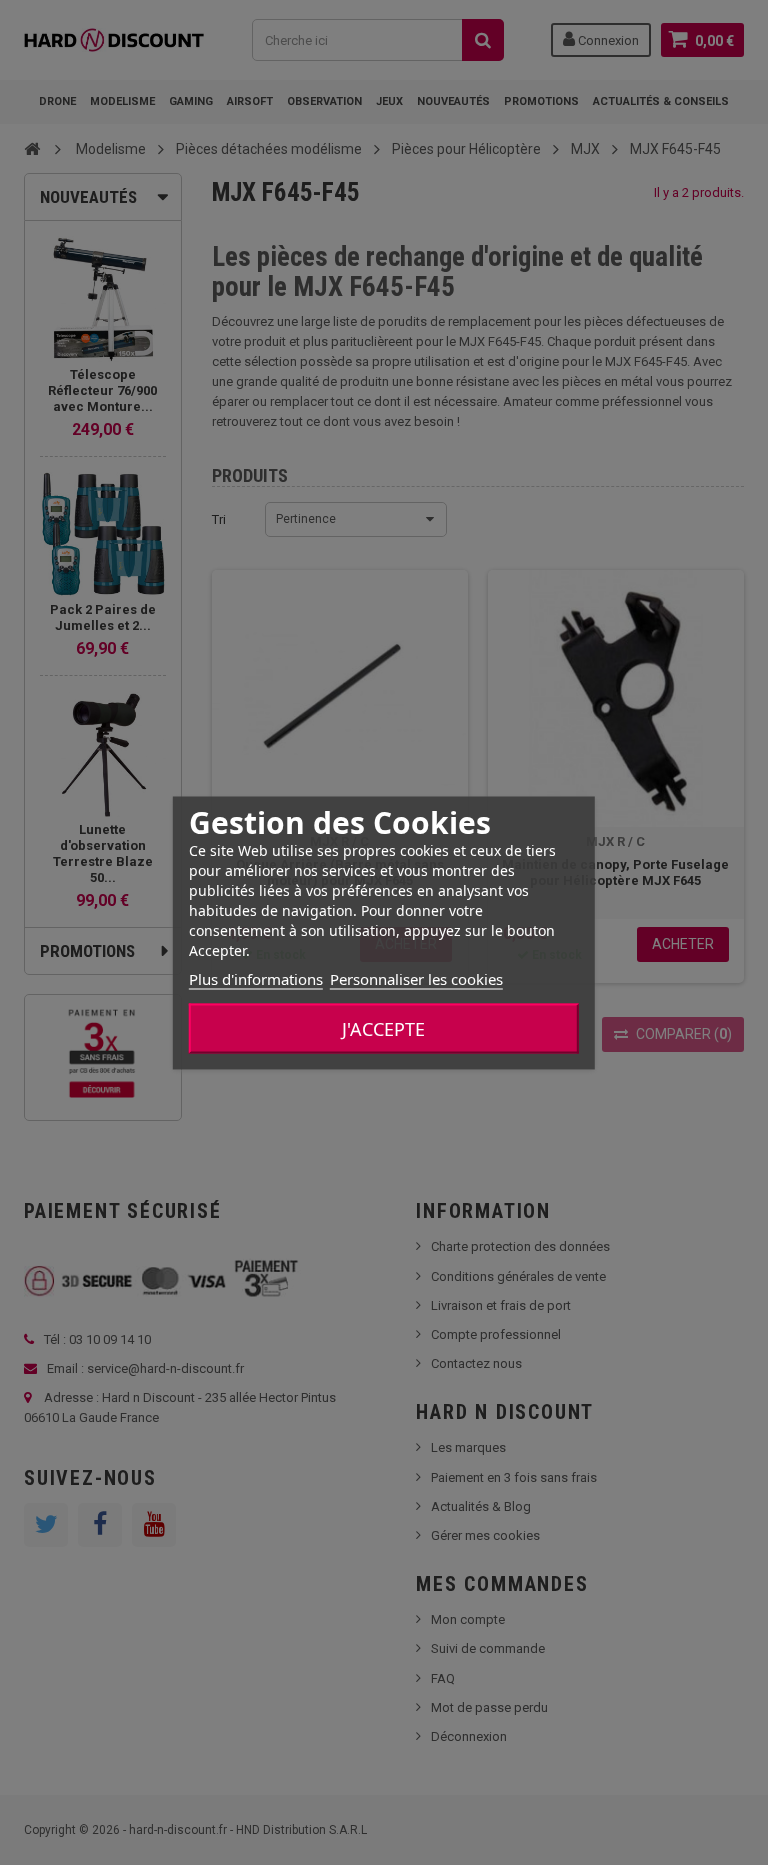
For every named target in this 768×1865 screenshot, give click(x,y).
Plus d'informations (256, 978)
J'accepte (383, 1028)
